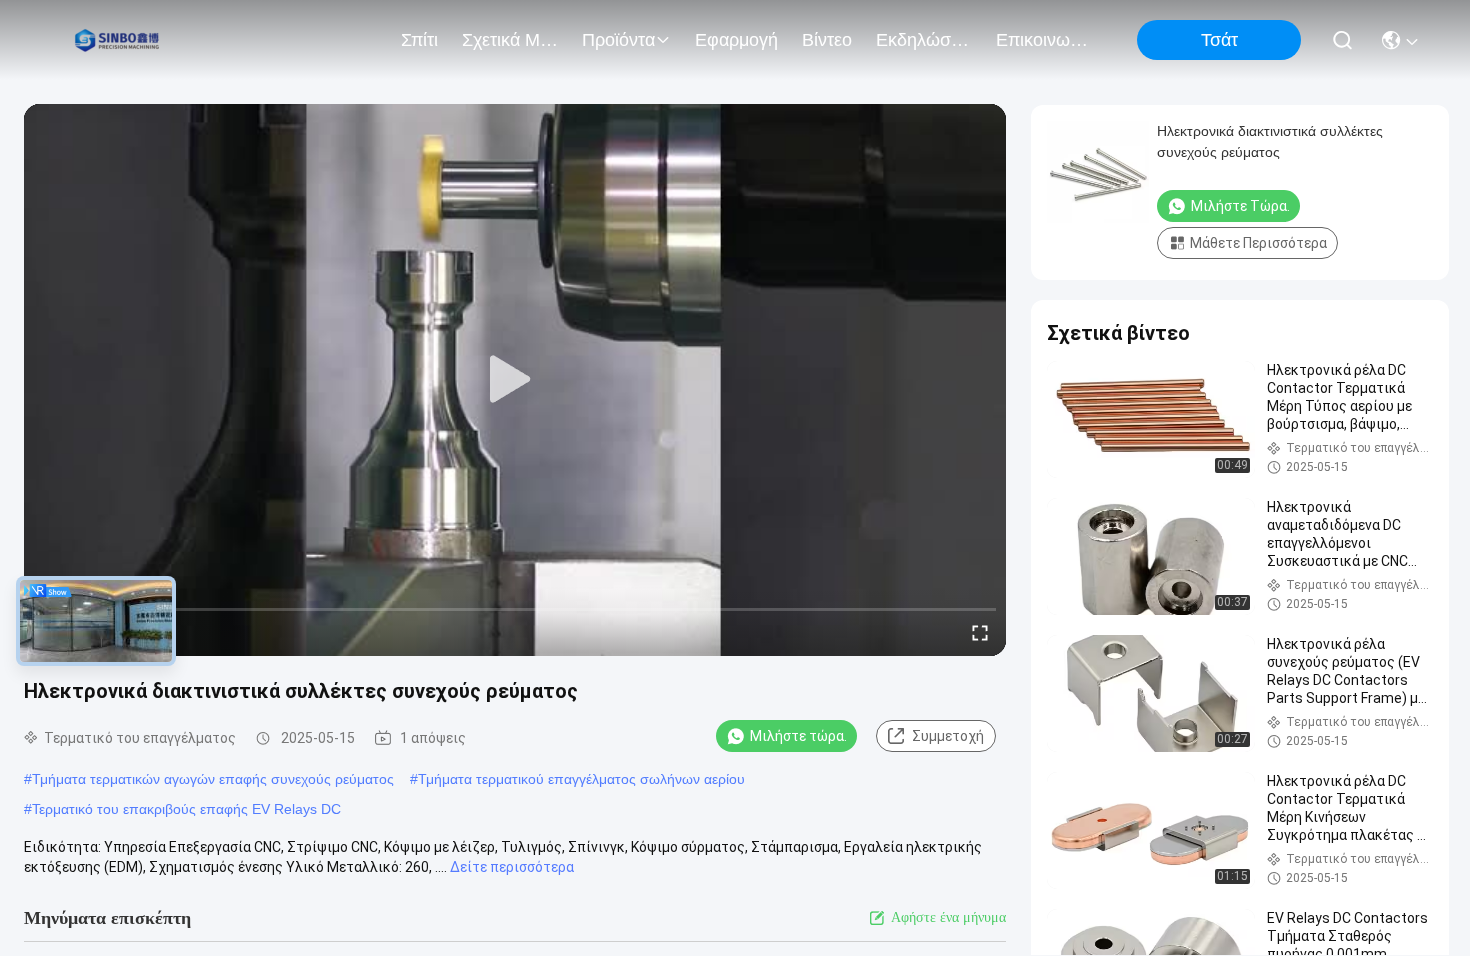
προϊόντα (618, 40)
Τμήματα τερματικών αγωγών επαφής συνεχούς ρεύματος (213, 779)
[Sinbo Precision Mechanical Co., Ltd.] (119, 40)
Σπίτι (419, 40)
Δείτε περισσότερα (512, 867)
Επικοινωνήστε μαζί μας (1044, 40)
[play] (515, 380)
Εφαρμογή (736, 40)
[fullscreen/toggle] (980, 632)
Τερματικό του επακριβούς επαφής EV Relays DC (186, 809)
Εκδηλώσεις (924, 40)
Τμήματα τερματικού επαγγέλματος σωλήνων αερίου (581, 779)
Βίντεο (827, 40)
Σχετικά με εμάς (510, 40)
